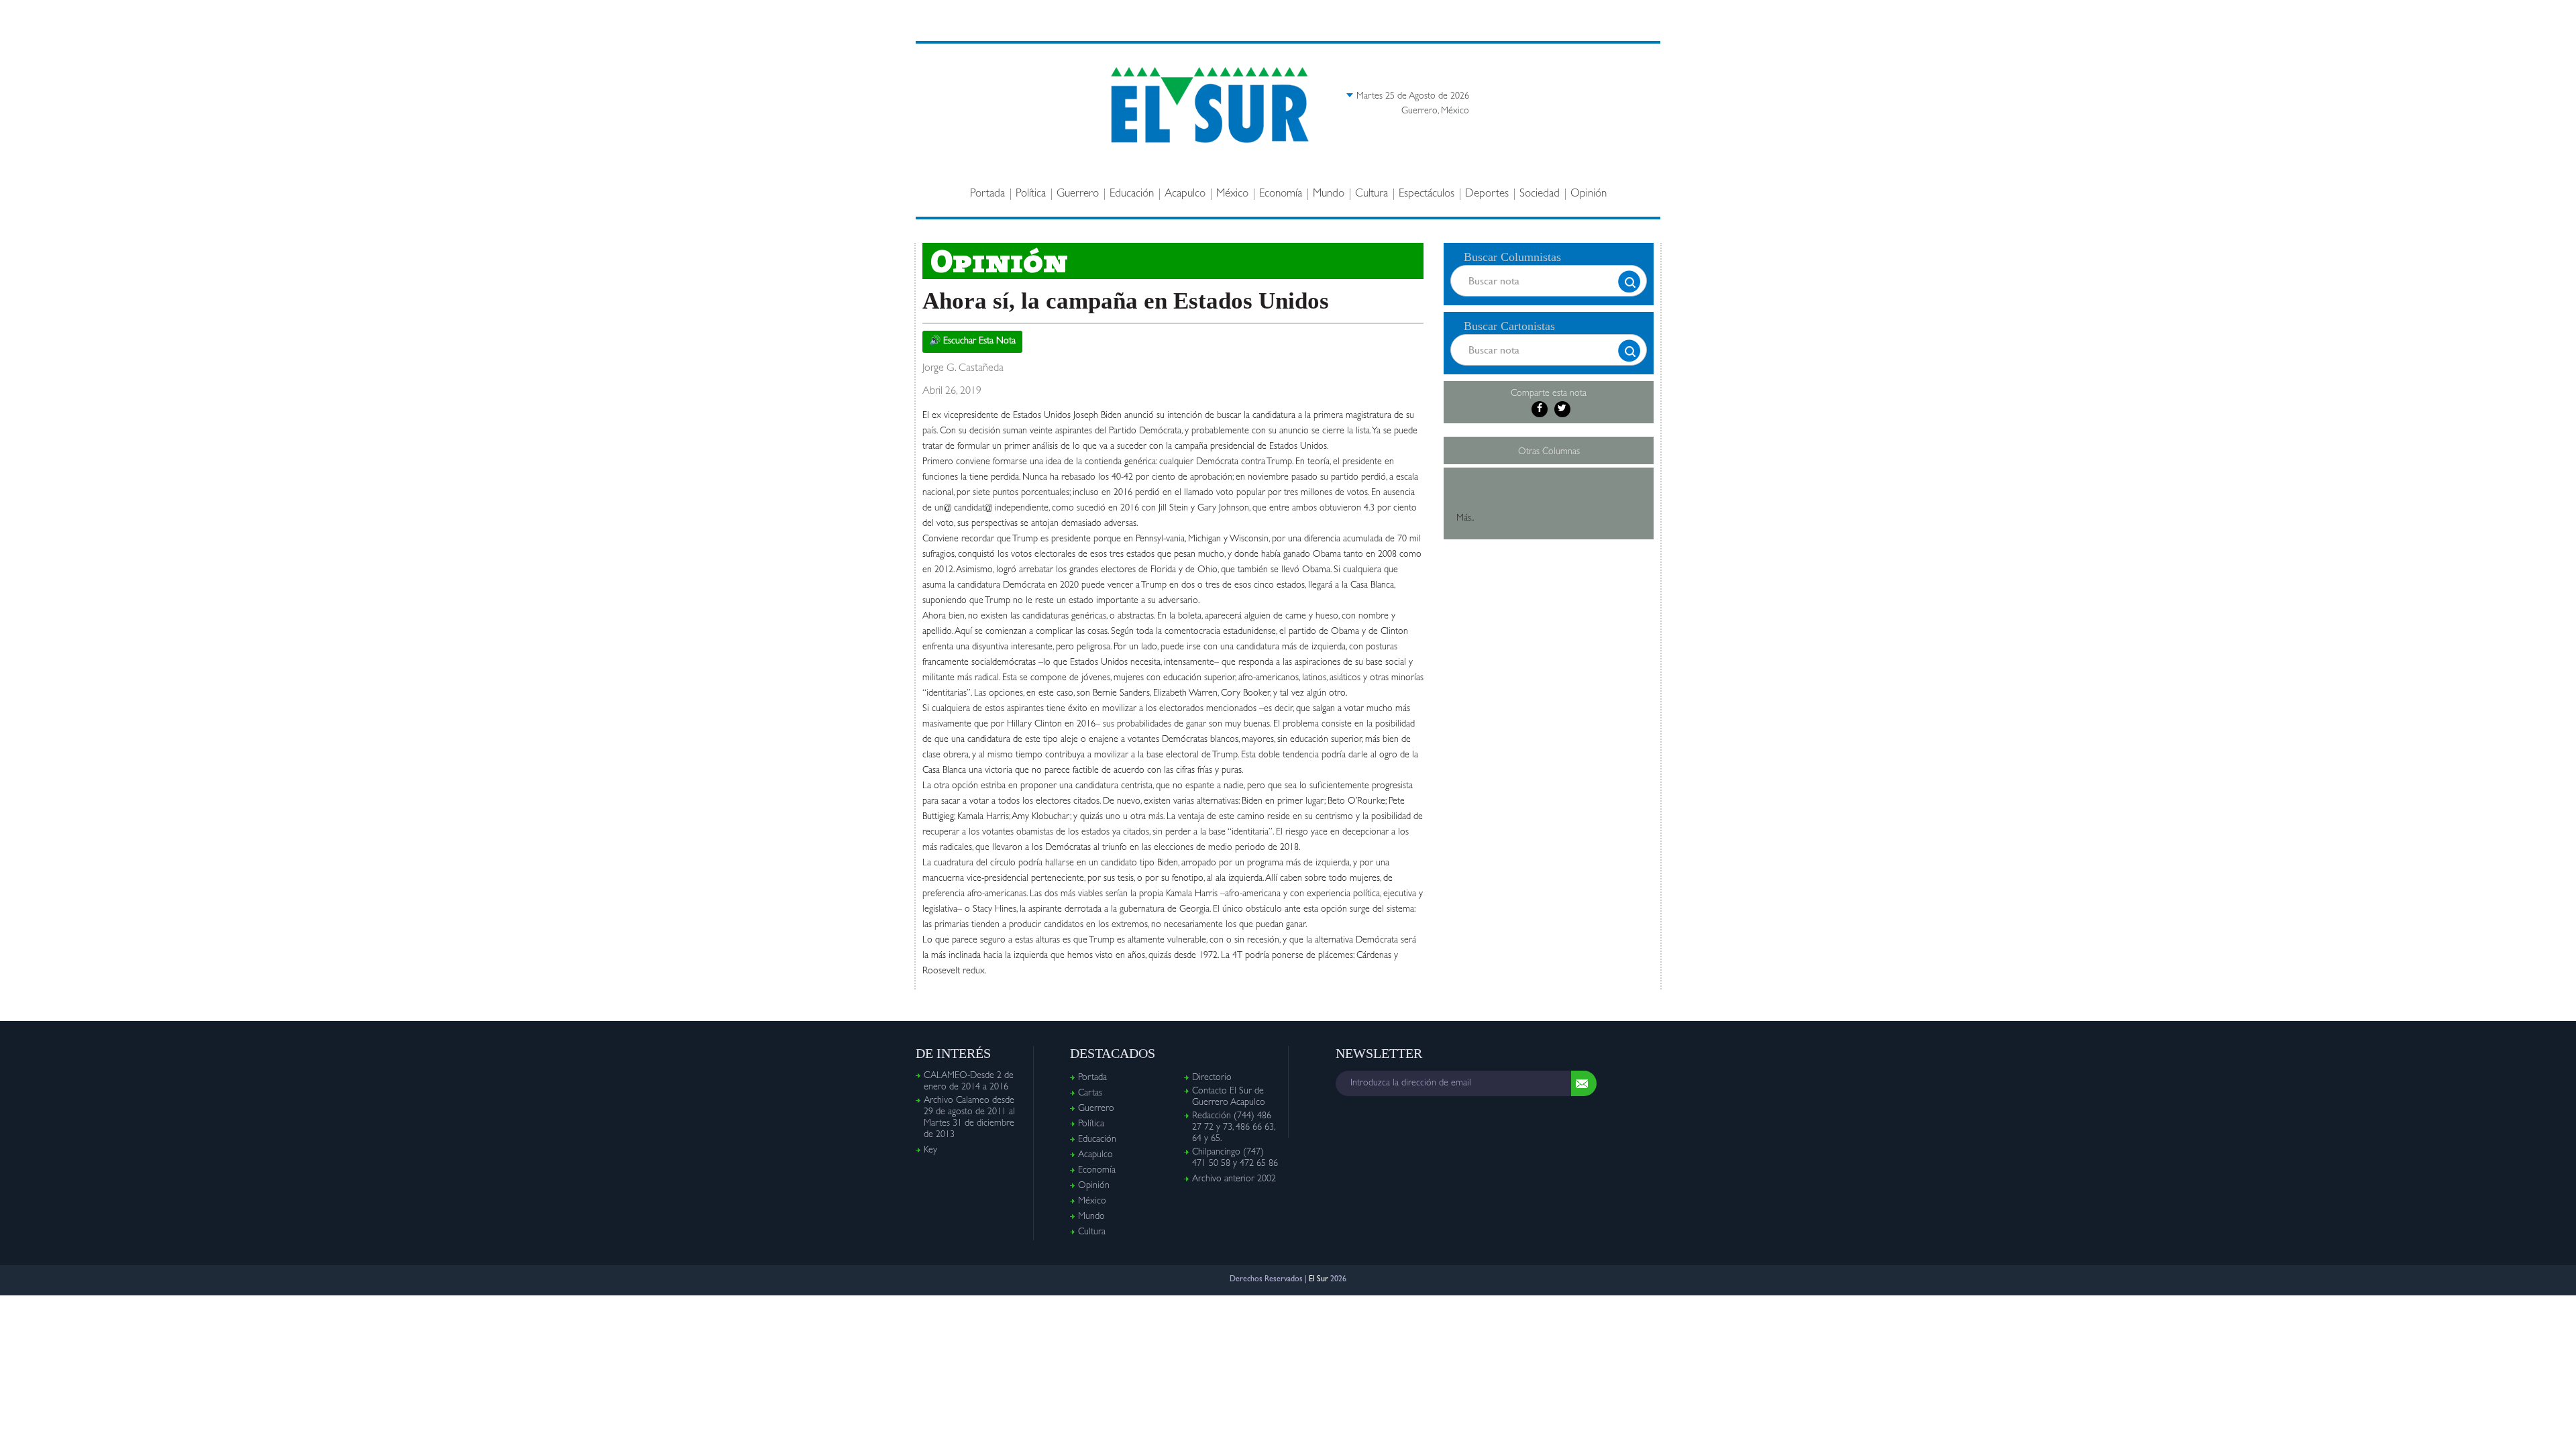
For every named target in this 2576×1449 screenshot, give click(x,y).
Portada (987, 194)
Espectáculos (1427, 194)
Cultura (1372, 194)
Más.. (1465, 519)
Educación (1132, 194)
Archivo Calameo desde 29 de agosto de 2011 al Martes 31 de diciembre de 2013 (969, 1118)
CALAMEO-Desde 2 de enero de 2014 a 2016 (969, 1082)
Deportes (1487, 194)
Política (1031, 194)
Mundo (1329, 194)
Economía (1281, 194)
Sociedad (1540, 194)
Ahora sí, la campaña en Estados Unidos (1126, 301)
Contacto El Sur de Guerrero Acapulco (1229, 1097)
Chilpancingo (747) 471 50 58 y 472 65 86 (1235, 1158)
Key (930, 1150)
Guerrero (1078, 194)
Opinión (1589, 194)
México (1232, 194)
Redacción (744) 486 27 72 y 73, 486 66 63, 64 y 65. (1233, 1128)
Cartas (1090, 1093)
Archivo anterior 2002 (1234, 1179)
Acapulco (1185, 194)
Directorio (1212, 1078)
